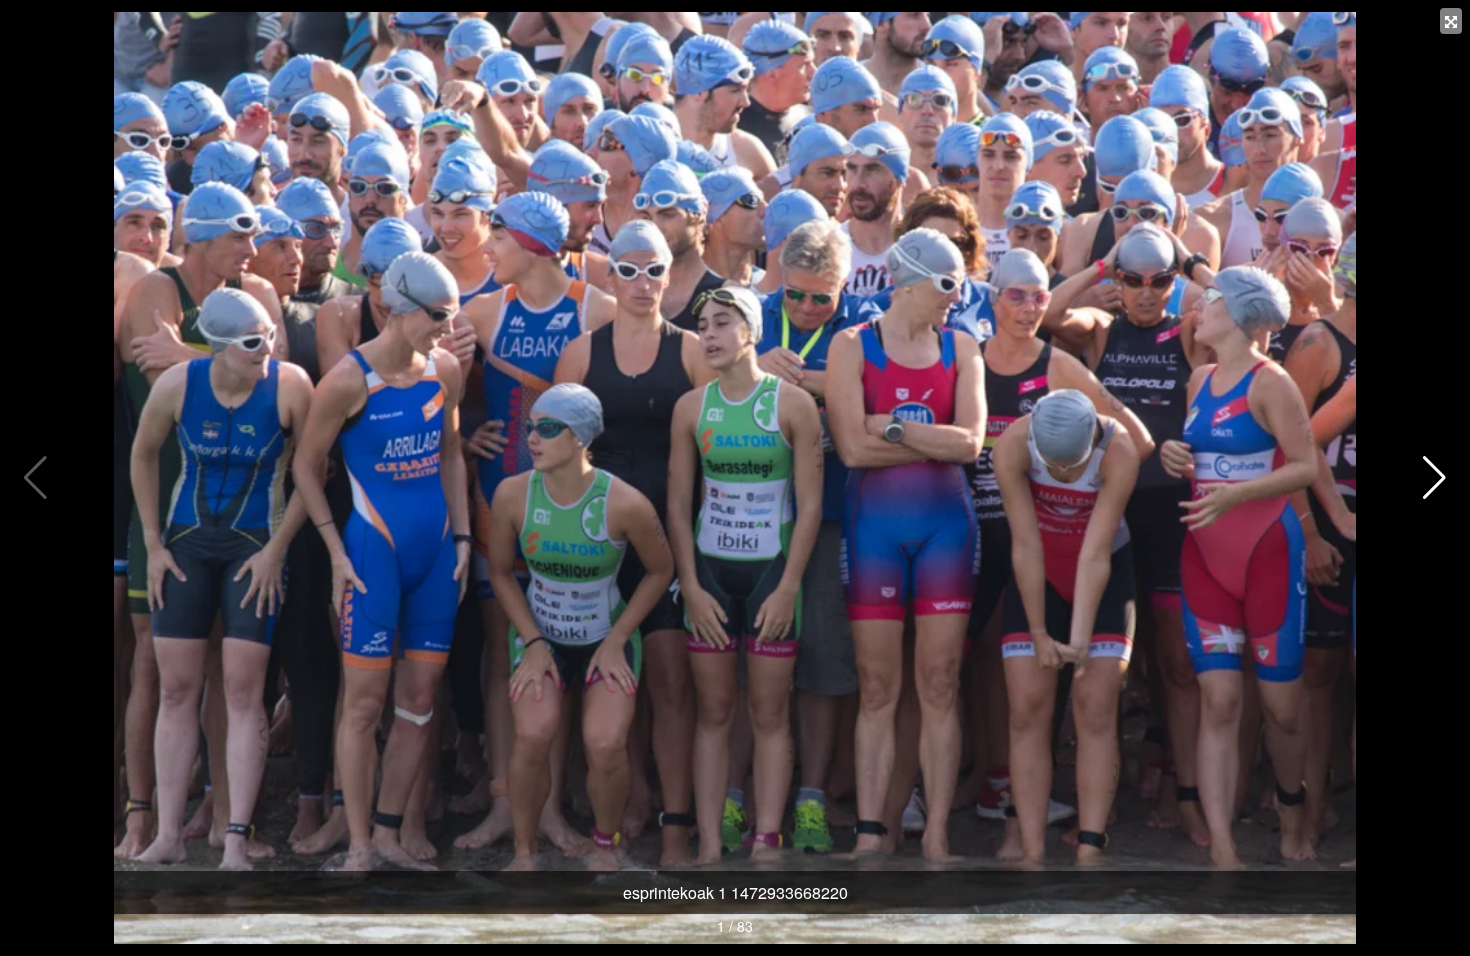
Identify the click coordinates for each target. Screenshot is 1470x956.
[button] (1434, 478)
